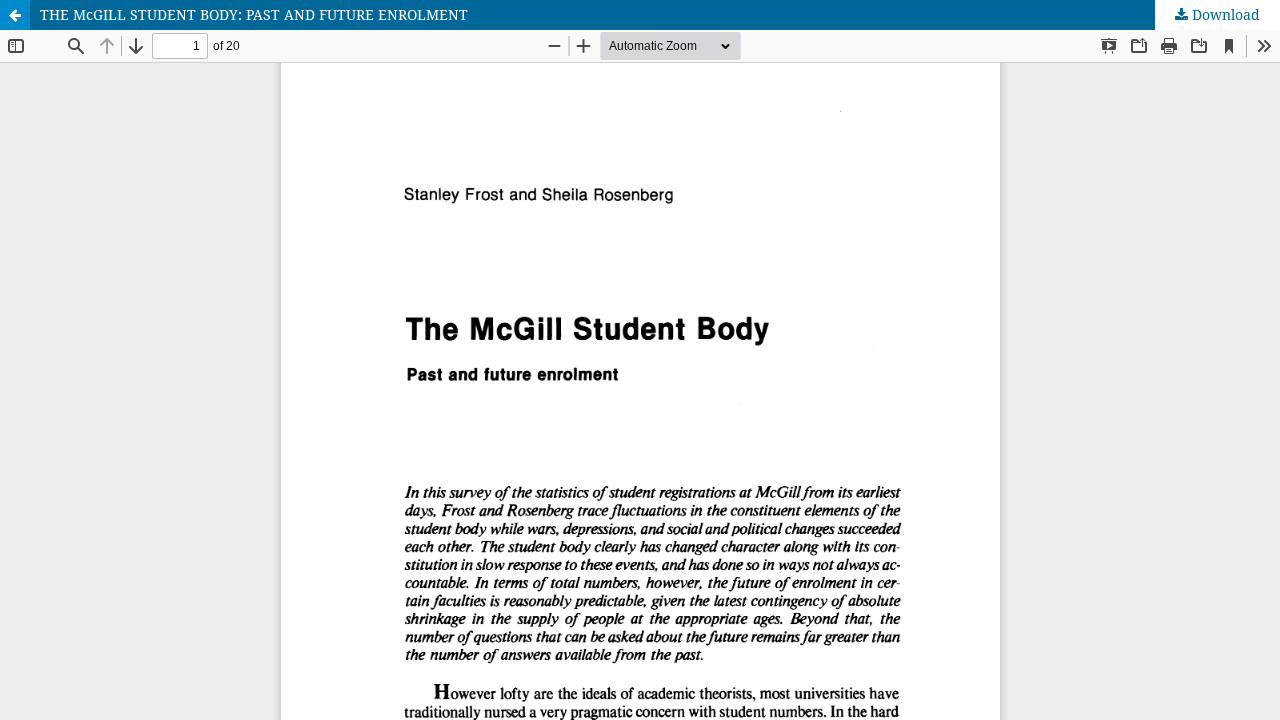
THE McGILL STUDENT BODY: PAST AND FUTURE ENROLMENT (254, 14)
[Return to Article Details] (15, 15)
